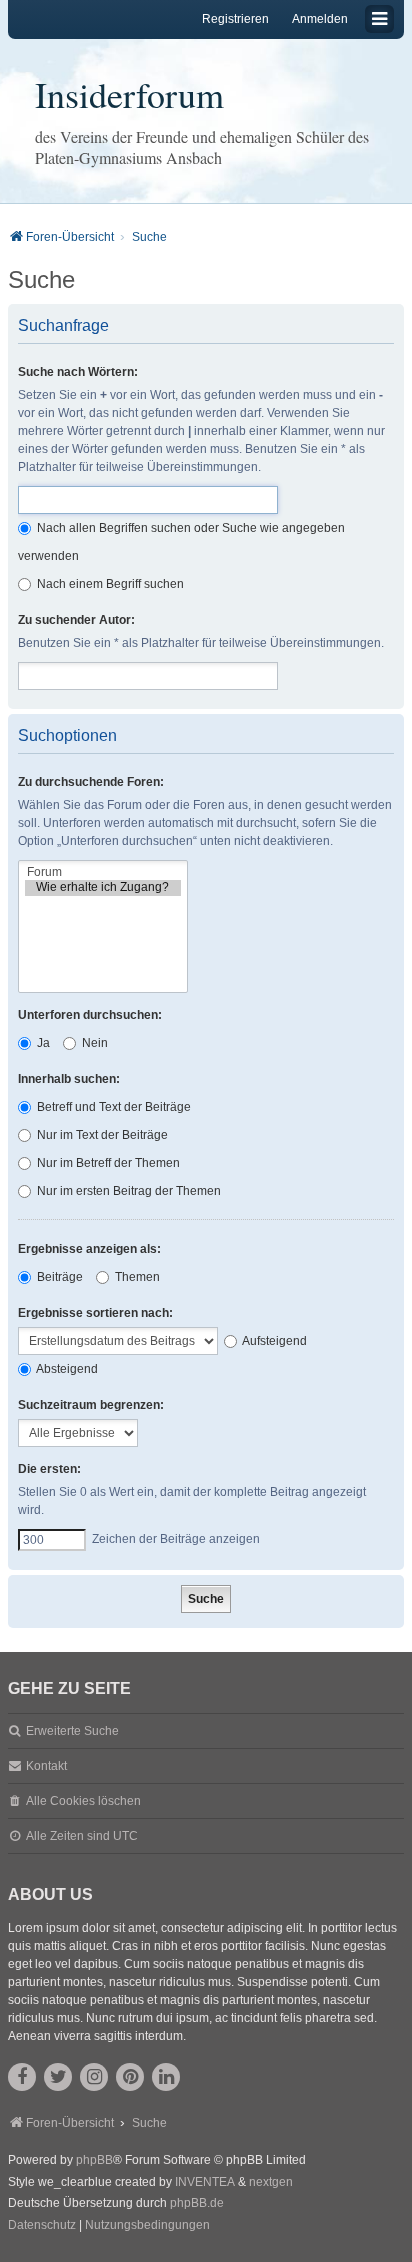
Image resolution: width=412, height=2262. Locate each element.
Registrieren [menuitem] (235, 19)
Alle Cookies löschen (83, 1801)
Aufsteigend (273, 1341)
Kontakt (46, 1766)
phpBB (94, 2160)
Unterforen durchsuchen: (90, 1015)
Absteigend (66, 1369)
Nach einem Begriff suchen (109, 584)
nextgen (271, 2182)
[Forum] (103, 872)
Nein (93, 1043)
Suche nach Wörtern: (78, 372)
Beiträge (58, 1277)
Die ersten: (49, 1469)
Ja (42, 1043)
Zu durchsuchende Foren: (91, 782)
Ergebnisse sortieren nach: (95, 1313)
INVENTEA (205, 2182)
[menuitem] (42, 2226)
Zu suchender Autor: (76, 620)
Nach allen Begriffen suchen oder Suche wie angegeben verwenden (181, 542)
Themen (136, 1277)
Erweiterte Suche (72, 1731)
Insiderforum (129, 94)
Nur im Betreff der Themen (107, 1163)
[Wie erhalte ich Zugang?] (103, 887)
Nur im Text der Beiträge (101, 1135)
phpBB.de (197, 2203)
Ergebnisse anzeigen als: (89, 1249)
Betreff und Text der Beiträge (112, 1107)
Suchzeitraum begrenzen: (91, 1405)
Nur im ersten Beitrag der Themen (127, 1191)
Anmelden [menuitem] (320, 19)
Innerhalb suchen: (69, 1079)
